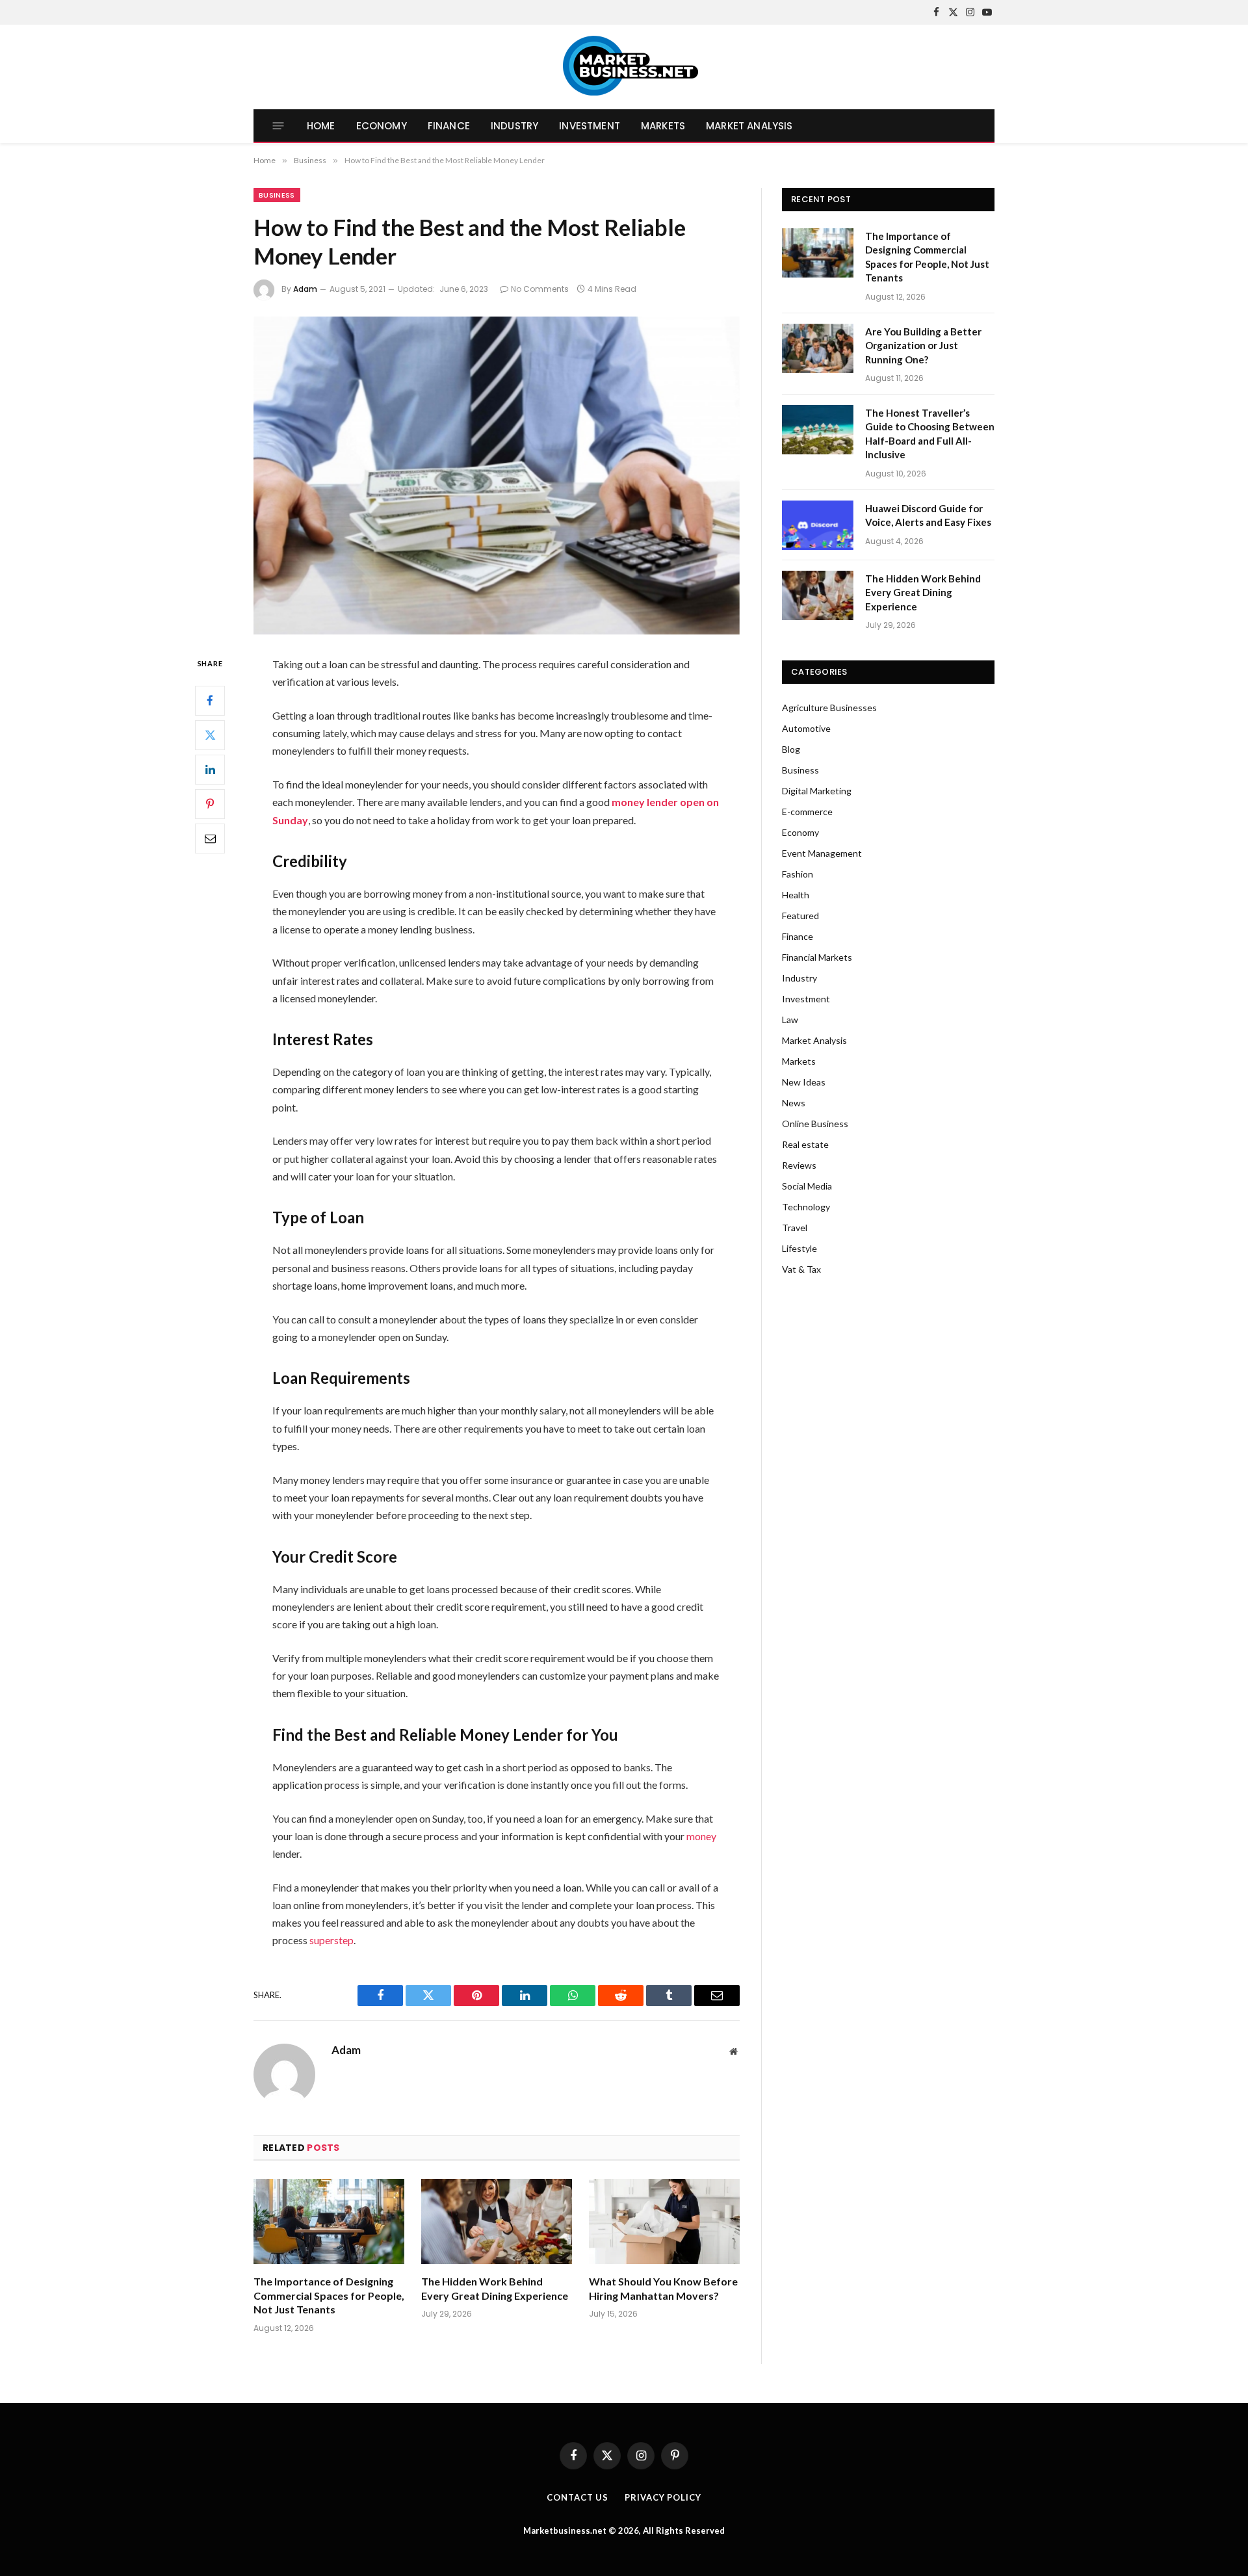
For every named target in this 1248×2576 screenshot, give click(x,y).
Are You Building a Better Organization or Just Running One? (923, 345)
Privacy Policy (663, 2497)
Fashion (798, 874)
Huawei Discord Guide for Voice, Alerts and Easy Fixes (928, 515)
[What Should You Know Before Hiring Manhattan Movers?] (664, 2221)
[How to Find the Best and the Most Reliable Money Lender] (497, 475)
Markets (663, 126)
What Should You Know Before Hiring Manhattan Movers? (663, 2288)
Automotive (806, 728)
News (794, 1103)
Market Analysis (749, 126)
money (701, 1836)
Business (277, 195)
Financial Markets (817, 957)
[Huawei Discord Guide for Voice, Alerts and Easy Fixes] (818, 525)
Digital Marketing (817, 791)
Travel (795, 1228)
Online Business (815, 1124)
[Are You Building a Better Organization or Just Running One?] (818, 348)
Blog (791, 749)
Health (796, 895)
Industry (514, 126)
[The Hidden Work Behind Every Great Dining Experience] (497, 2221)
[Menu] (279, 126)
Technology (806, 1207)
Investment (590, 126)
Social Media (807, 1186)
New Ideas (804, 1082)
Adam (305, 289)
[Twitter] (210, 735)
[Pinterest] (210, 804)
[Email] (210, 839)
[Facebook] (210, 701)
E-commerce (807, 812)
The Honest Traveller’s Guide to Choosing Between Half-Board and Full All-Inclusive (930, 434)
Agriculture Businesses (829, 708)
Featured (800, 916)
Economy (382, 126)
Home (321, 126)
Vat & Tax (801, 1269)
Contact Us (578, 2497)
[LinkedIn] (210, 770)
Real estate (805, 1144)
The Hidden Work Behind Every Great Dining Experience (495, 2288)
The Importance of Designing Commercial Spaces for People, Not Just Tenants (329, 2296)
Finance (449, 126)
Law (790, 1020)
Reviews (799, 1165)
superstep (331, 1940)
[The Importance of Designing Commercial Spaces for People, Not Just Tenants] (329, 2221)
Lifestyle (799, 1248)
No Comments (540, 289)
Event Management (822, 853)
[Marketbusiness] (624, 67)
